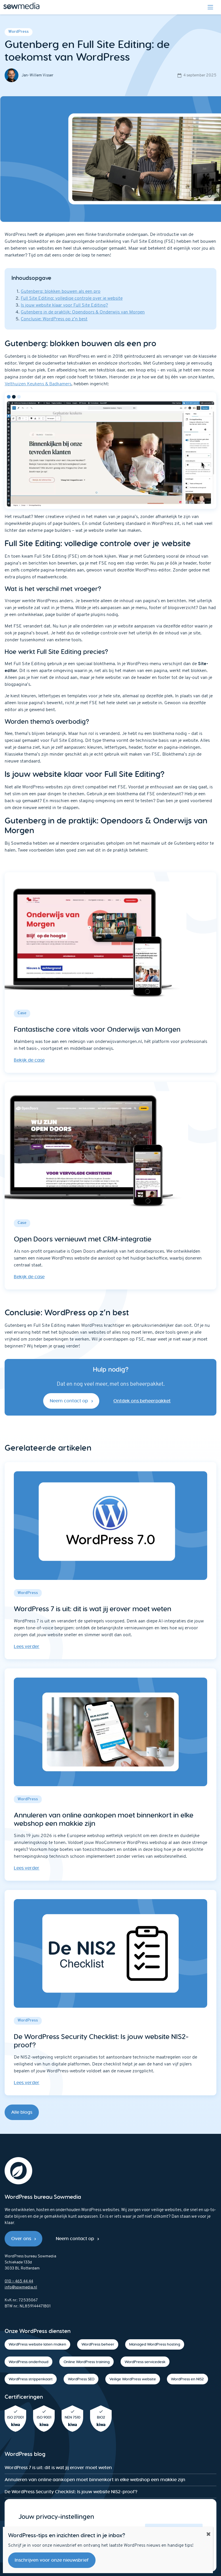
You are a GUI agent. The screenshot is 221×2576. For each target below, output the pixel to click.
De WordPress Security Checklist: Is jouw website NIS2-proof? (71, 2492)
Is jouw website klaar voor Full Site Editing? (64, 305)
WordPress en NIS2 (187, 2379)
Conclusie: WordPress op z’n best (54, 319)
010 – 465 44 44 (19, 2281)
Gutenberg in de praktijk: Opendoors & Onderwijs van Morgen (83, 312)
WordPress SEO (81, 2379)
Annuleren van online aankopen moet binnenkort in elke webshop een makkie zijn (95, 2480)
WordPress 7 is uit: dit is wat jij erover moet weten (58, 2468)
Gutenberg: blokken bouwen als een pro (61, 292)
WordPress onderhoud (28, 2362)
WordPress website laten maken (37, 2344)
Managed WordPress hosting (155, 2344)
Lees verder (27, 1646)
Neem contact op (69, 1401)
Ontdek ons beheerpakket (142, 1401)
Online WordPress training (87, 2362)
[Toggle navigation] (210, 7)
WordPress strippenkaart (31, 2379)
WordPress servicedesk (145, 2362)
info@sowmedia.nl (21, 2287)
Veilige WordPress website (133, 2379)
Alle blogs (22, 2112)
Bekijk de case (29, 1060)
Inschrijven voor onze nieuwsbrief (52, 2560)
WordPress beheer (98, 2344)
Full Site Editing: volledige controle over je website (72, 299)
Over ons (21, 2239)
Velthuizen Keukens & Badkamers (38, 384)
